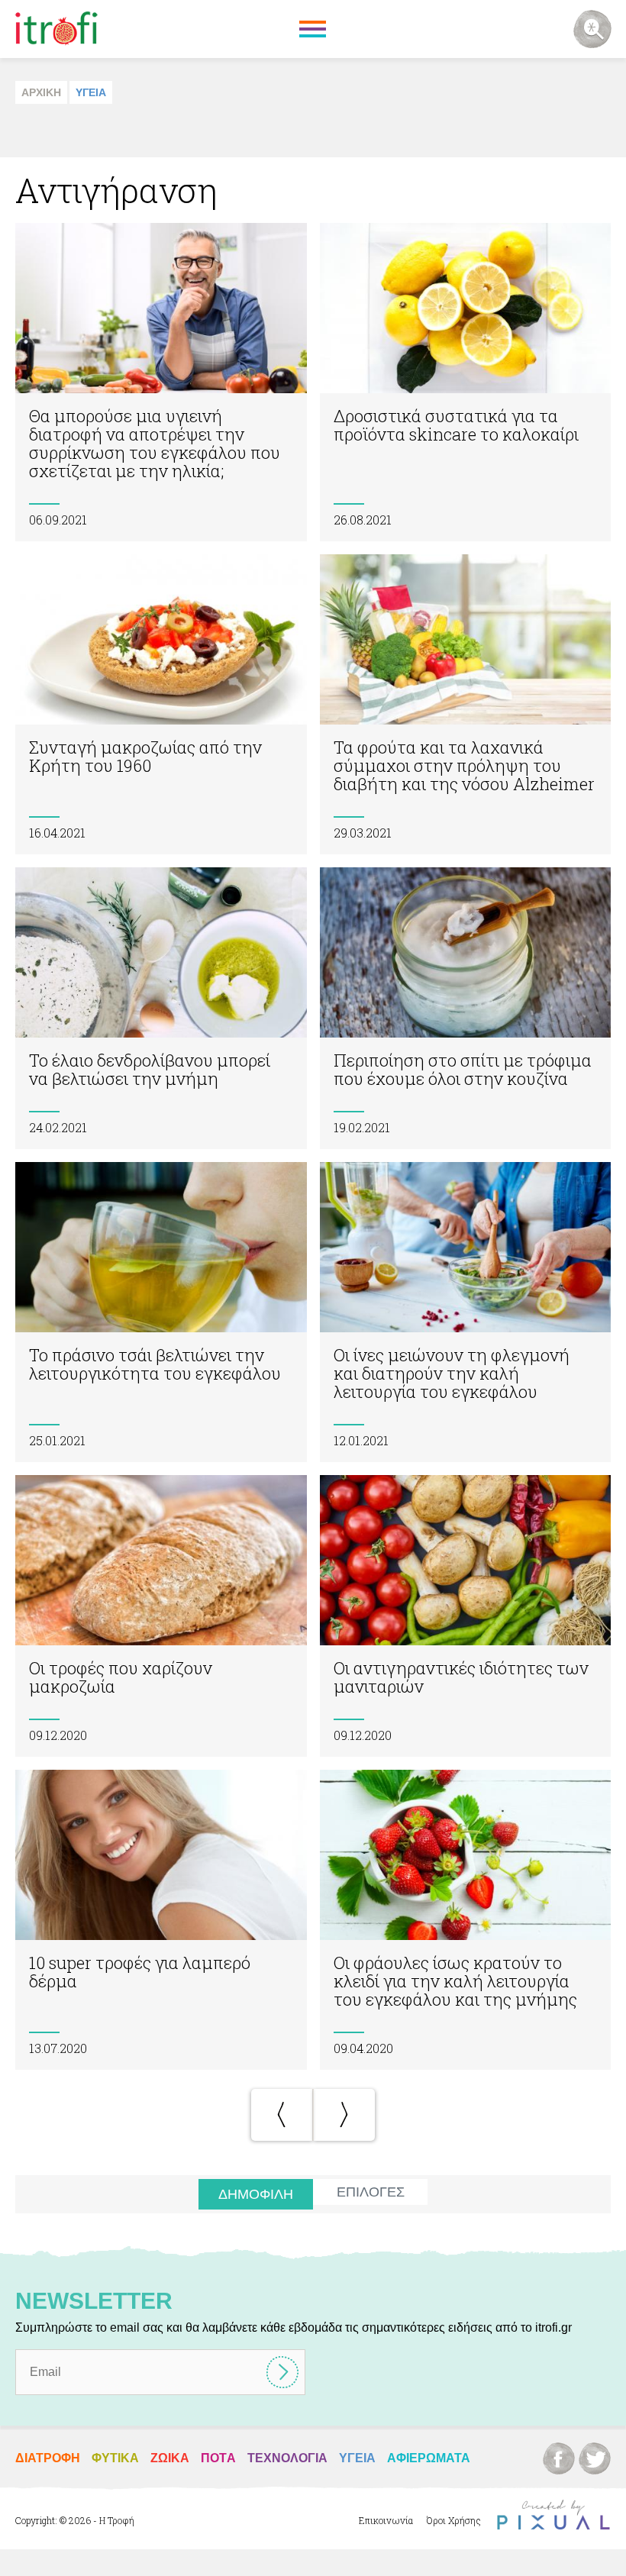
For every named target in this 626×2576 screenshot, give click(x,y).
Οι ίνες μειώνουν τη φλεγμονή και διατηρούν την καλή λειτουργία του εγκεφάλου (466, 1312)
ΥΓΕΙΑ (91, 92)
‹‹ (282, 2115)
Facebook (559, 2458)
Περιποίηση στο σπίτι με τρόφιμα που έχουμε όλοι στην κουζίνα (466, 1008)
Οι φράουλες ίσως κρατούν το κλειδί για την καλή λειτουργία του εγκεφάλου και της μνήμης (466, 1920)
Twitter (595, 2458)
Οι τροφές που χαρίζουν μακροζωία (161, 1616)
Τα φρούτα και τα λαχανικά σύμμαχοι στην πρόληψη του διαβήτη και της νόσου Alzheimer (466, 704)
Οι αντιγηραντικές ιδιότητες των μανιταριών (466, 1616)
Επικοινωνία (386, 2520)
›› (344, 2115)
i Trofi (56, 29)
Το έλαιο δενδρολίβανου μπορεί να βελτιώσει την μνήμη (161, 1008)
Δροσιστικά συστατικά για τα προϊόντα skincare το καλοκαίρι (466, 382)
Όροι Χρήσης (454, 2520)
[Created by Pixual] (553, 2515)
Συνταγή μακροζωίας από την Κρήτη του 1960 (161, 704)
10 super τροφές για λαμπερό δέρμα (161, 1920)
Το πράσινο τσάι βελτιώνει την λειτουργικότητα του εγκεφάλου (161, 1312)
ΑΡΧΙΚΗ (41, 92)
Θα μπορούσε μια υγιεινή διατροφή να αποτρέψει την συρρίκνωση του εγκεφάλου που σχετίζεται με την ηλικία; (161, 382)
